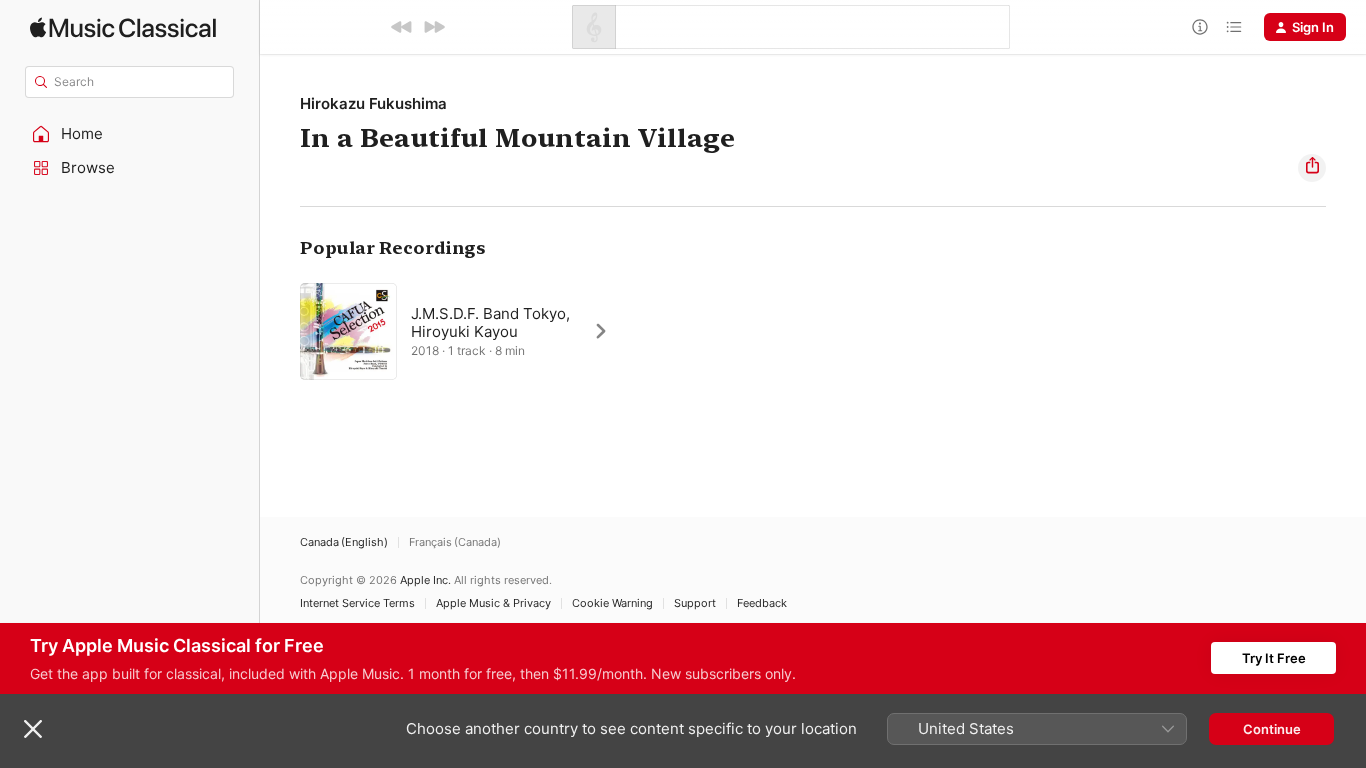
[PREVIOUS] (402, 27)
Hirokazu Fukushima (373, 103)
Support (695, 603)
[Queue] (1234, 27)
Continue (1272, 729)
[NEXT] (434, 27)
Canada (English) (344, 542)
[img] (123, 27)
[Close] (33, 729)
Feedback (762, 603)
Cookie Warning (612, 603)
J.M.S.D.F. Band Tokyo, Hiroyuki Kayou (490, 322)
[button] (130, 134)
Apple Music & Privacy (493, 603)
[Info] (1200, 27)
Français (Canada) (455, 542)
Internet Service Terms (357, 603)
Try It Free (1274, 658)
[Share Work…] (1312, 168)
